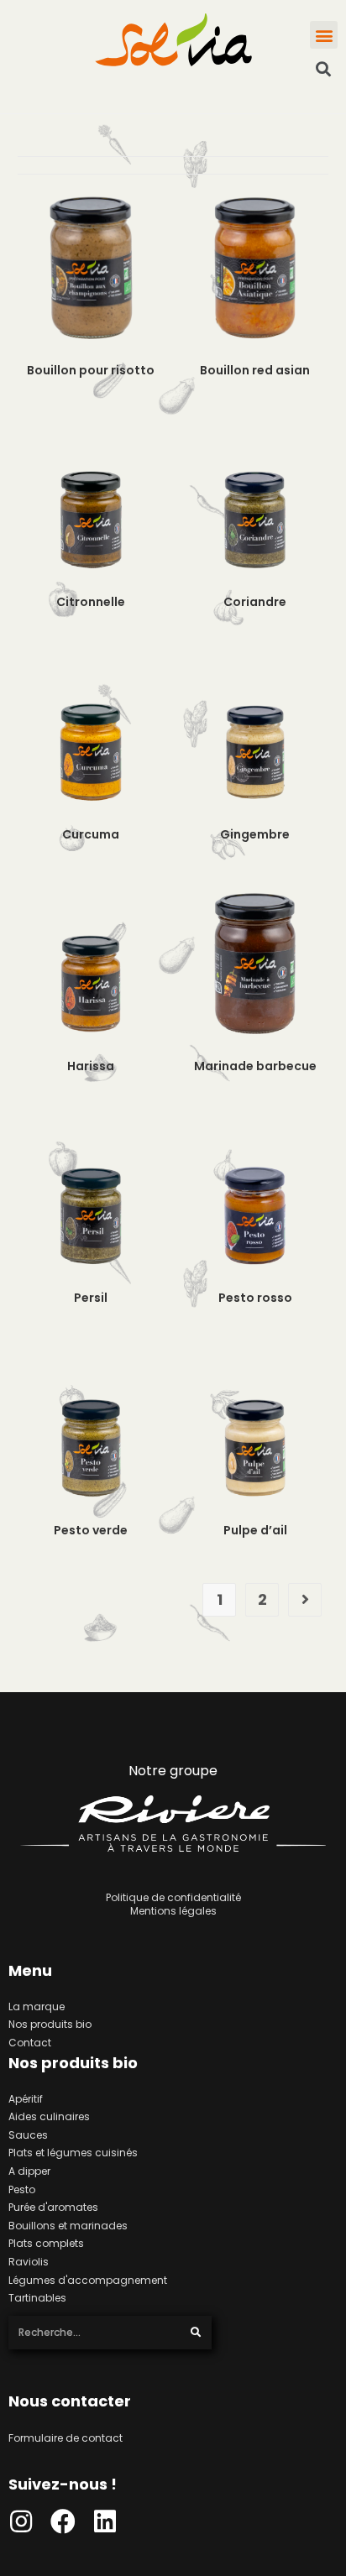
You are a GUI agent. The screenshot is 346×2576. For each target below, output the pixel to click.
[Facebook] (63, 2521)
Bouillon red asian (255, 370)
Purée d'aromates (53, 2207)
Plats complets (46, 2243)
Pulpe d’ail (255, 1530)
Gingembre (255, 834)
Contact (30, 2043)
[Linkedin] (105, 2521)
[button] (324, 35)
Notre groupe (173, 1771)
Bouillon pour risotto (91, 370)
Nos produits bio (50, 2024)
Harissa (91, 1066)
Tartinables (37, 2298)
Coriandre (255, 602)
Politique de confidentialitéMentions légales (173, 1904)
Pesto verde (91, 1530)
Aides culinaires (49, 2116)
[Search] (196, 2333)
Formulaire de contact (66, 2438)
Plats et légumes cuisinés (73, 2153)
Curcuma (91, 834)
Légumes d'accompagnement (88, 2280)
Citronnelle (91, 602)
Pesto (22, 2189)
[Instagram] (21, 2521)
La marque (37, 2006)
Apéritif (26, 2099)
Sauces (28, 2135)
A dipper (29, 2171)
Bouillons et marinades (68, 2226)
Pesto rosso (255, 1298)
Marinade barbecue (255, 1066)
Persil (91, 1298)
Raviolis (29, 2262)
